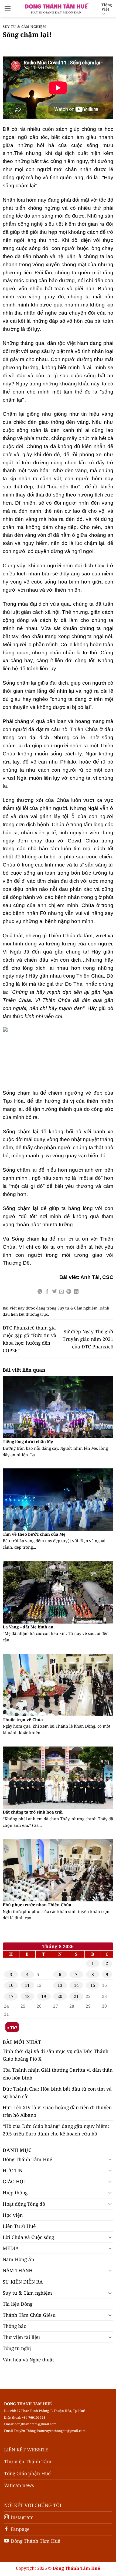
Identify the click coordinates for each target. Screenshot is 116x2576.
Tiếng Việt (107, 7)
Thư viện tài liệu (21, 2337)
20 (60, 1996)
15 (93, 1985)
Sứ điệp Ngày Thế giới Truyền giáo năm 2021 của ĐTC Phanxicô (88, 1339)
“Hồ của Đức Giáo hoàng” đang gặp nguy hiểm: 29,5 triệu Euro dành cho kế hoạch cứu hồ (56, 2130)
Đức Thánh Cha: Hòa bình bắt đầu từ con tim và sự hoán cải (57, 2092)
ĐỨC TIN (13, 2170)
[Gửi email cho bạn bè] (62, 1292)
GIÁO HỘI (14, 2181)
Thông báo (15, 2326)
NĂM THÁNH (18, 2270)
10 (11, 1985)
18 (27, 1996)
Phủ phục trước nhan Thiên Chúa (37, 1905)
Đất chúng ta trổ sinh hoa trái (33, 1812)
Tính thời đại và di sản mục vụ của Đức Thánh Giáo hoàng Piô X (56, 2055)
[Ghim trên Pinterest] (69, 1292)
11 (27, 1985)
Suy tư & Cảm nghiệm (24, 27)
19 (44, 1996)
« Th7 (12, 2027)
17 (11, 1996)
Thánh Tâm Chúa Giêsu (29, 2315)
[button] (8, 8)
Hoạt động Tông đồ (24, 2204)
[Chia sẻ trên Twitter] (54, 1292)
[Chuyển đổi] (110, 2159)
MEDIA (11, 2248)
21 (76, 1996)
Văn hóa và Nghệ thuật (28, 2360)
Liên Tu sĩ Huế (19, 2226)
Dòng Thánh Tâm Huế (27, 2159)
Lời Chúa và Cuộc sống (28, 2237)
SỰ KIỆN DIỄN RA (23, 2282)
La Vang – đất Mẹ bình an (28, 1627)
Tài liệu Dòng (18, 2304)
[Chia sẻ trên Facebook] (47, 1292)
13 (60, 1985)
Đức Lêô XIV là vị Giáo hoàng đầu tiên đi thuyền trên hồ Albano (57, 2111)
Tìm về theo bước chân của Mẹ (34, 1534)
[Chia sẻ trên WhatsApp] (40, 1292)
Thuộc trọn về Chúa (23, 1720)
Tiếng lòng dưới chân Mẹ (28, 1442)
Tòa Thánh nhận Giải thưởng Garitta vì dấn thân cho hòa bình (58, 2074)
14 (76, 1985)
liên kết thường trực (29, 1314)
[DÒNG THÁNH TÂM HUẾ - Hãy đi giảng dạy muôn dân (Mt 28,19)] (56, 8)
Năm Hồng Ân (18, 2259)
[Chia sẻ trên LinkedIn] (76, 1292)
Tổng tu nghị (17, 2348)
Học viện (13, 2215)
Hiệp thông (15, 2192)
